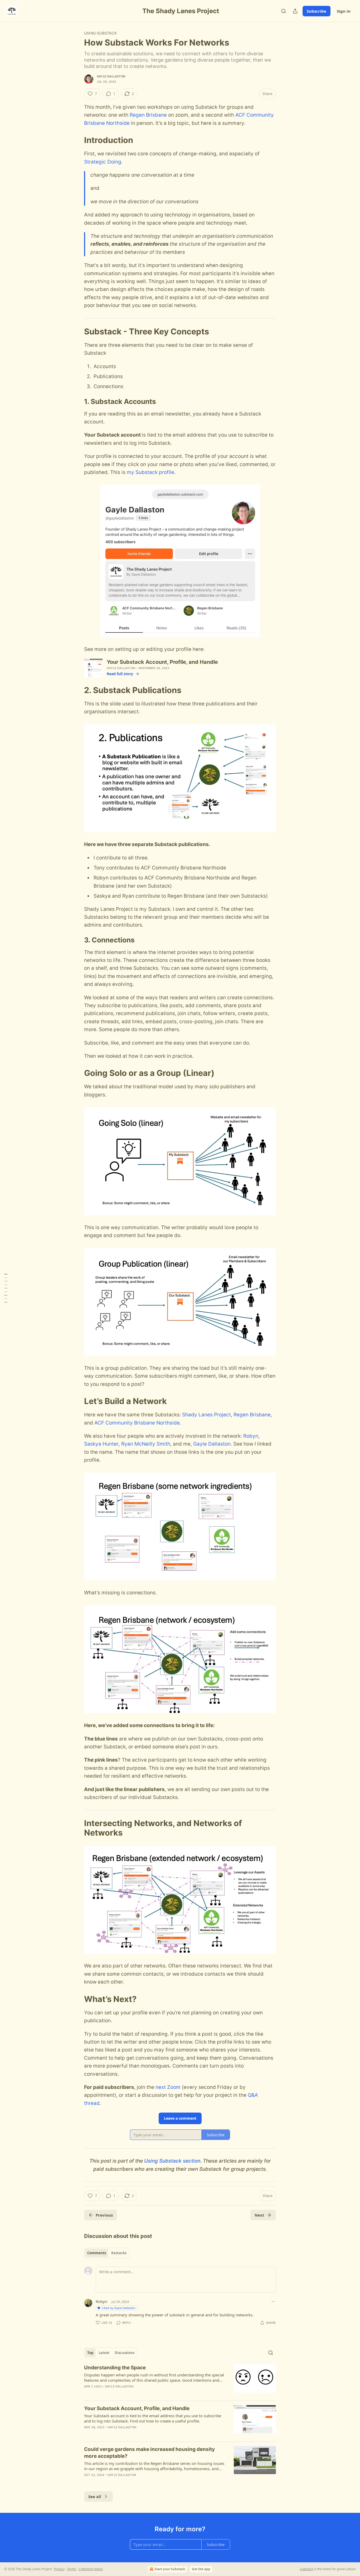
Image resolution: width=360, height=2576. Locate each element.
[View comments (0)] (135, 2393)
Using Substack (100, 33)
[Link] (77, 140)
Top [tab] (90, 2353)
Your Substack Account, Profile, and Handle (137, 2408)
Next (259, 2215)
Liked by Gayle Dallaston (119, 2308)
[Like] (87, 2434)
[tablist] (107, 2253)
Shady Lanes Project (206, 1415)
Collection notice (91, 2569)
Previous (104, 2215)
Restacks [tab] (119, 2253)
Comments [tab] (97, 2253)
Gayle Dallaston (111, 76)
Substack (307, 2569)
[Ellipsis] (273, 2301)
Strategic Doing (103, 162)
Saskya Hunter (101, 1444)
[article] (180, 2380)
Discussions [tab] (125, 2353)
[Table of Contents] (6, 1288)
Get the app (201, 2569)
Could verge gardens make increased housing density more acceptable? (149, 2453)
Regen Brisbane (148, 115)
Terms (72, 2569)
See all (95, 2496)
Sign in (344, 11)
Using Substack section (172, 2161)
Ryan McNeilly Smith (146, 1444)
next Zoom (168, 2087)
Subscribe (317, 11)
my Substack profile (150, 472)
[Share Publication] (295, 11)
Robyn (251, 1436)
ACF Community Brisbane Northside (137, 1423)
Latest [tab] (104, 2353)
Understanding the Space (115, 2368)
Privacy (59, 2569)
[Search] (284, 11)
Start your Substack (170, 2569)
